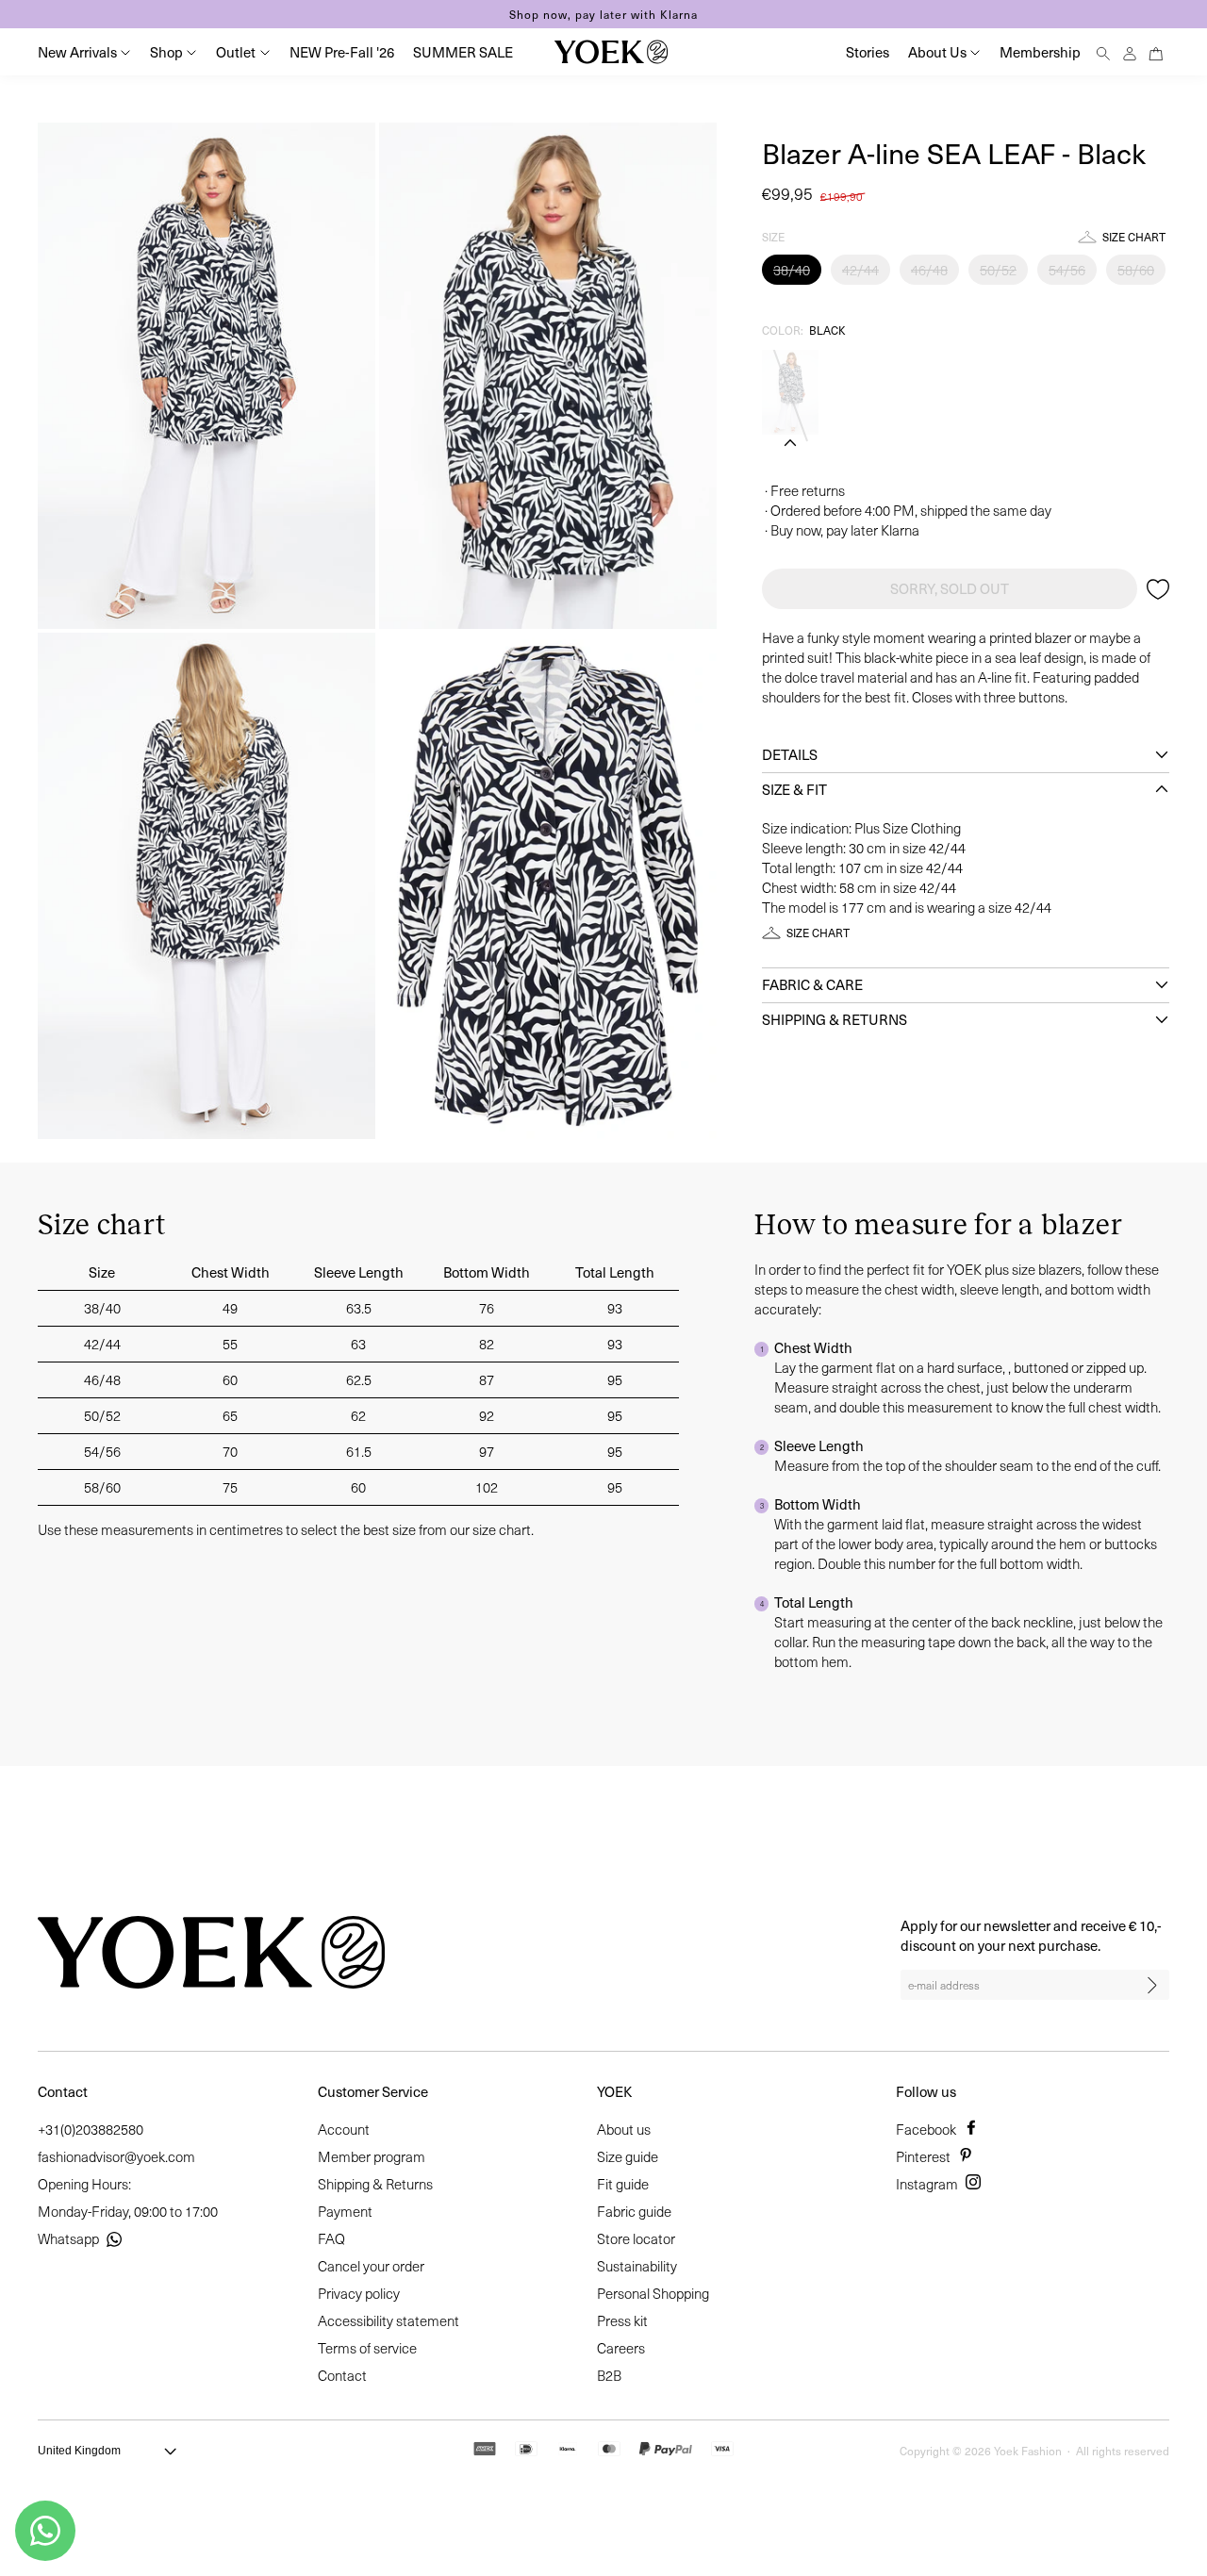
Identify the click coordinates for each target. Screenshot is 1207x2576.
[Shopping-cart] (1156, 51)
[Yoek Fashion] (611, 52)
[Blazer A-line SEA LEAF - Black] (790, 392)
